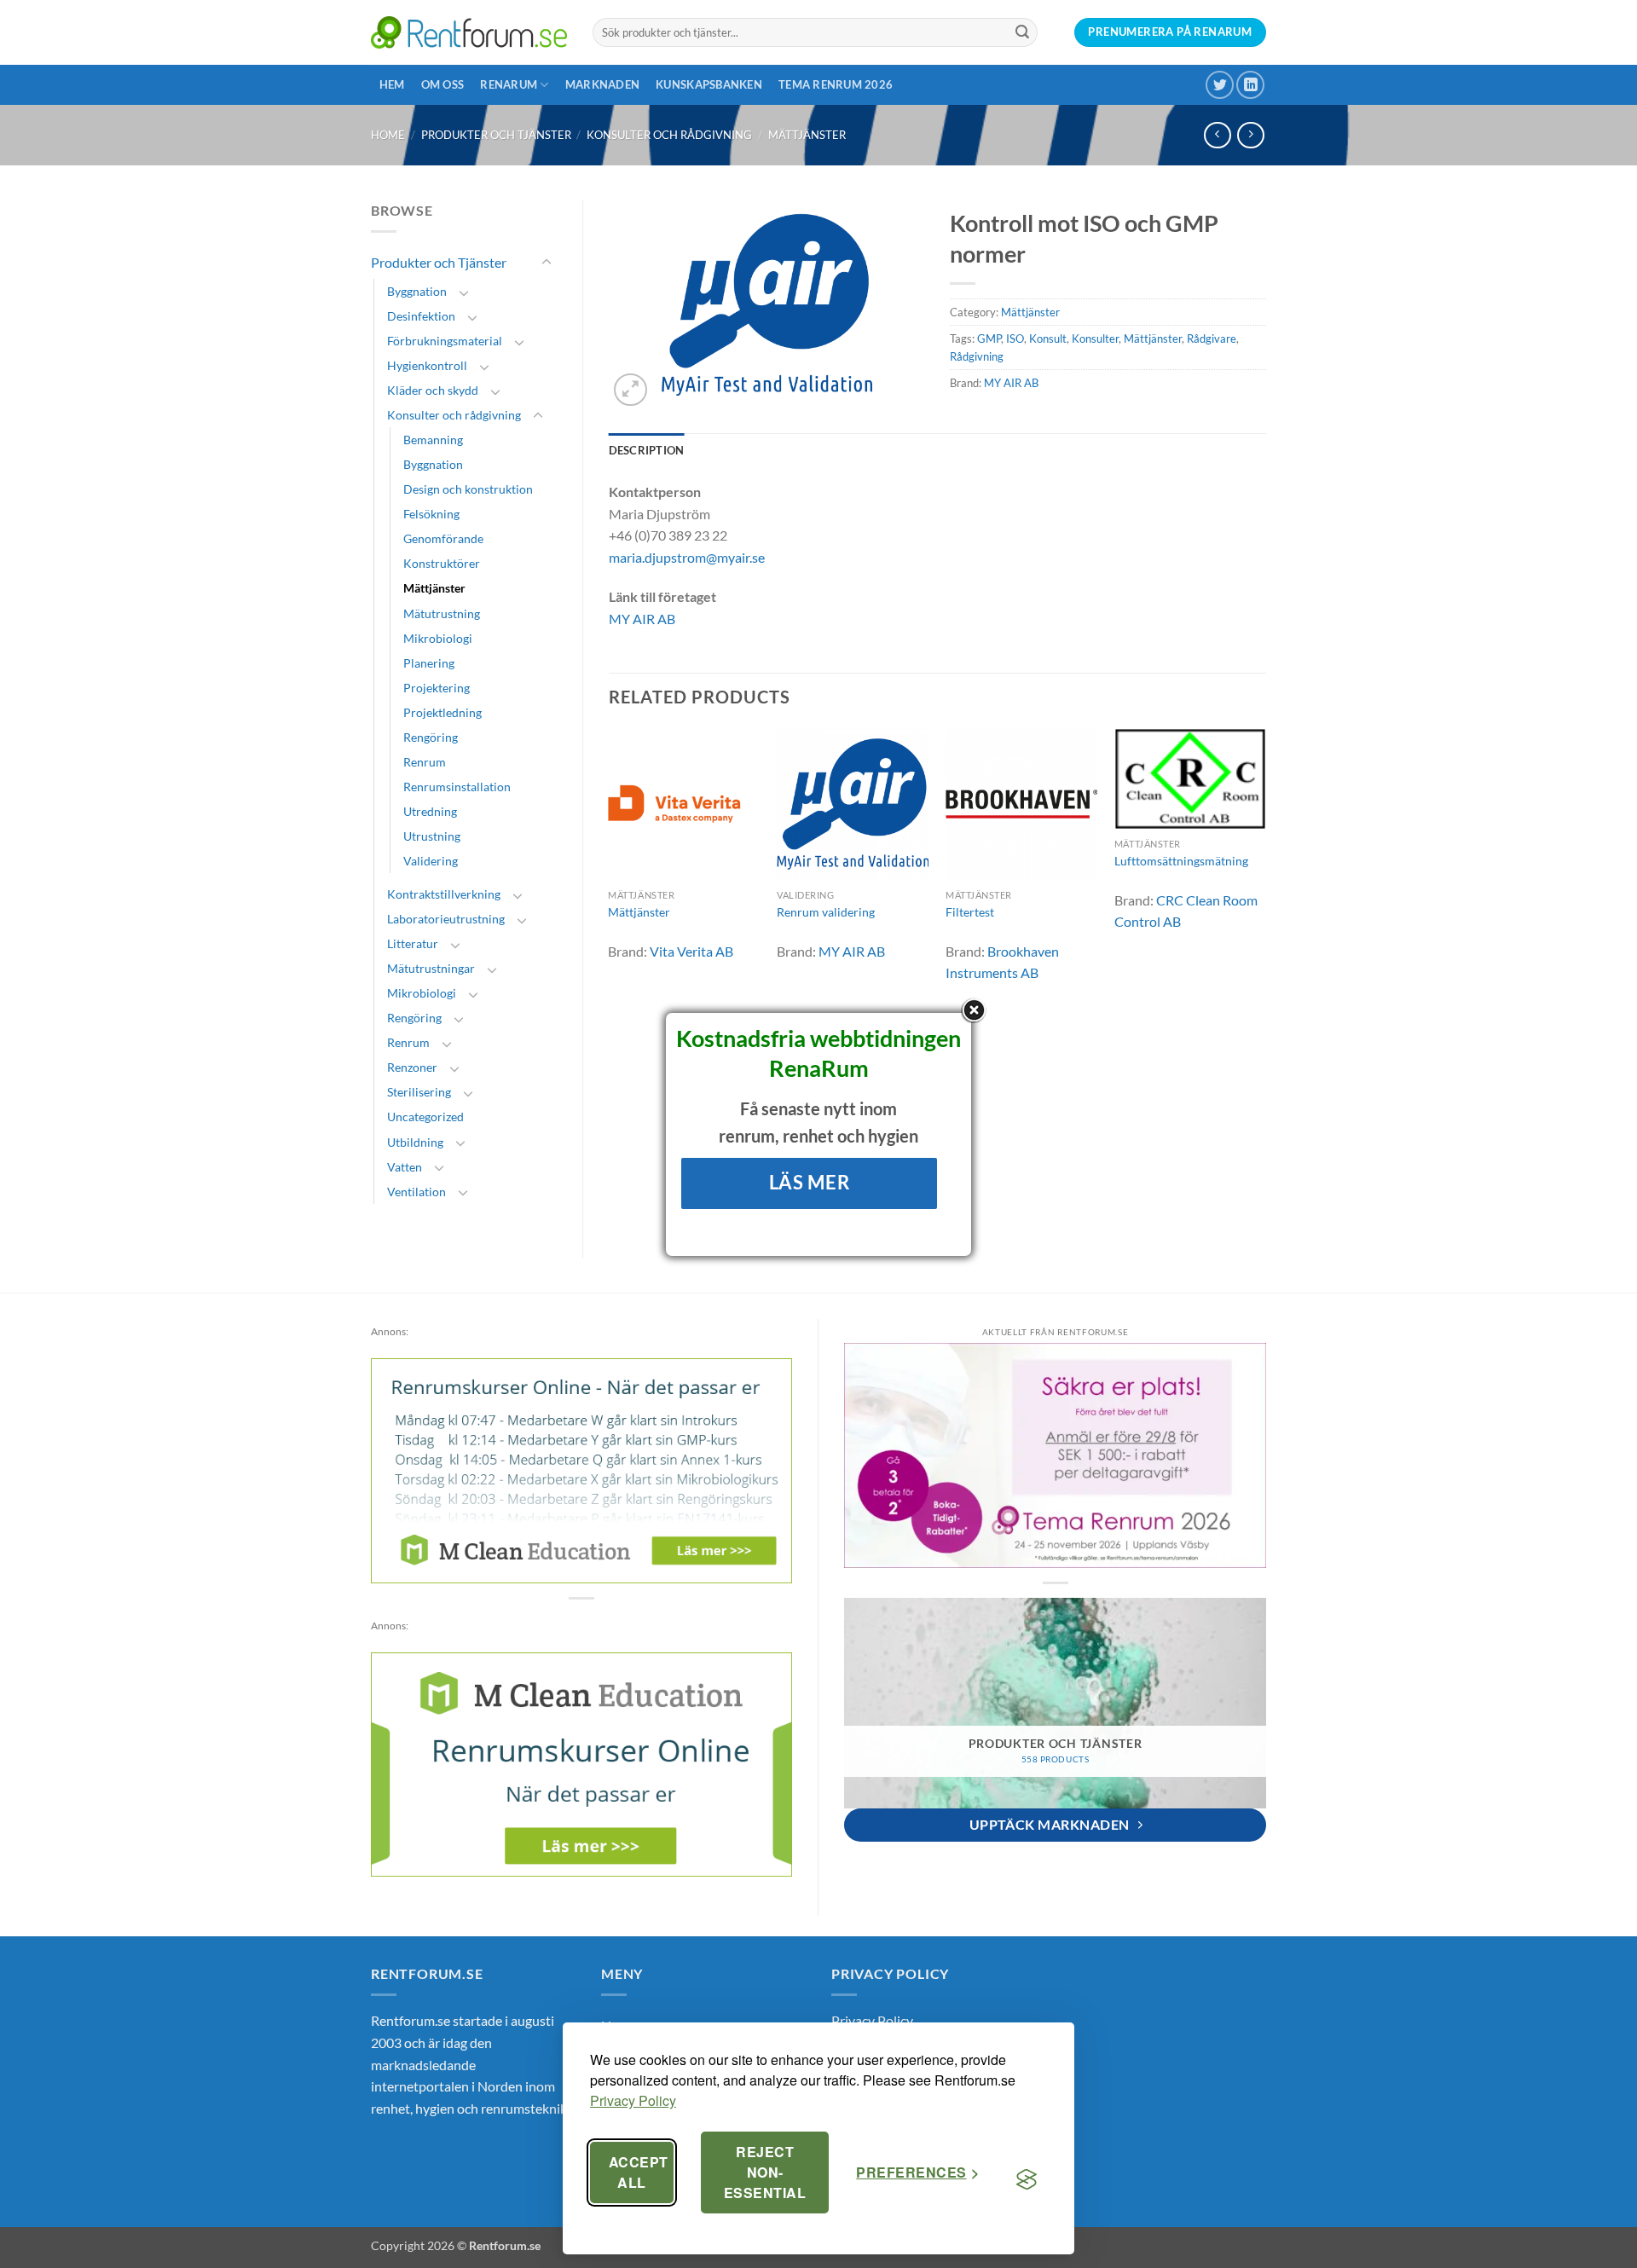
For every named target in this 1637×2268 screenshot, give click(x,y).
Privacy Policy (633, 2100)
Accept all (639, 2172)
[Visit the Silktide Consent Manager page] (1027, 2179)
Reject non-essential (765, 2172)
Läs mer (810, 1182)
